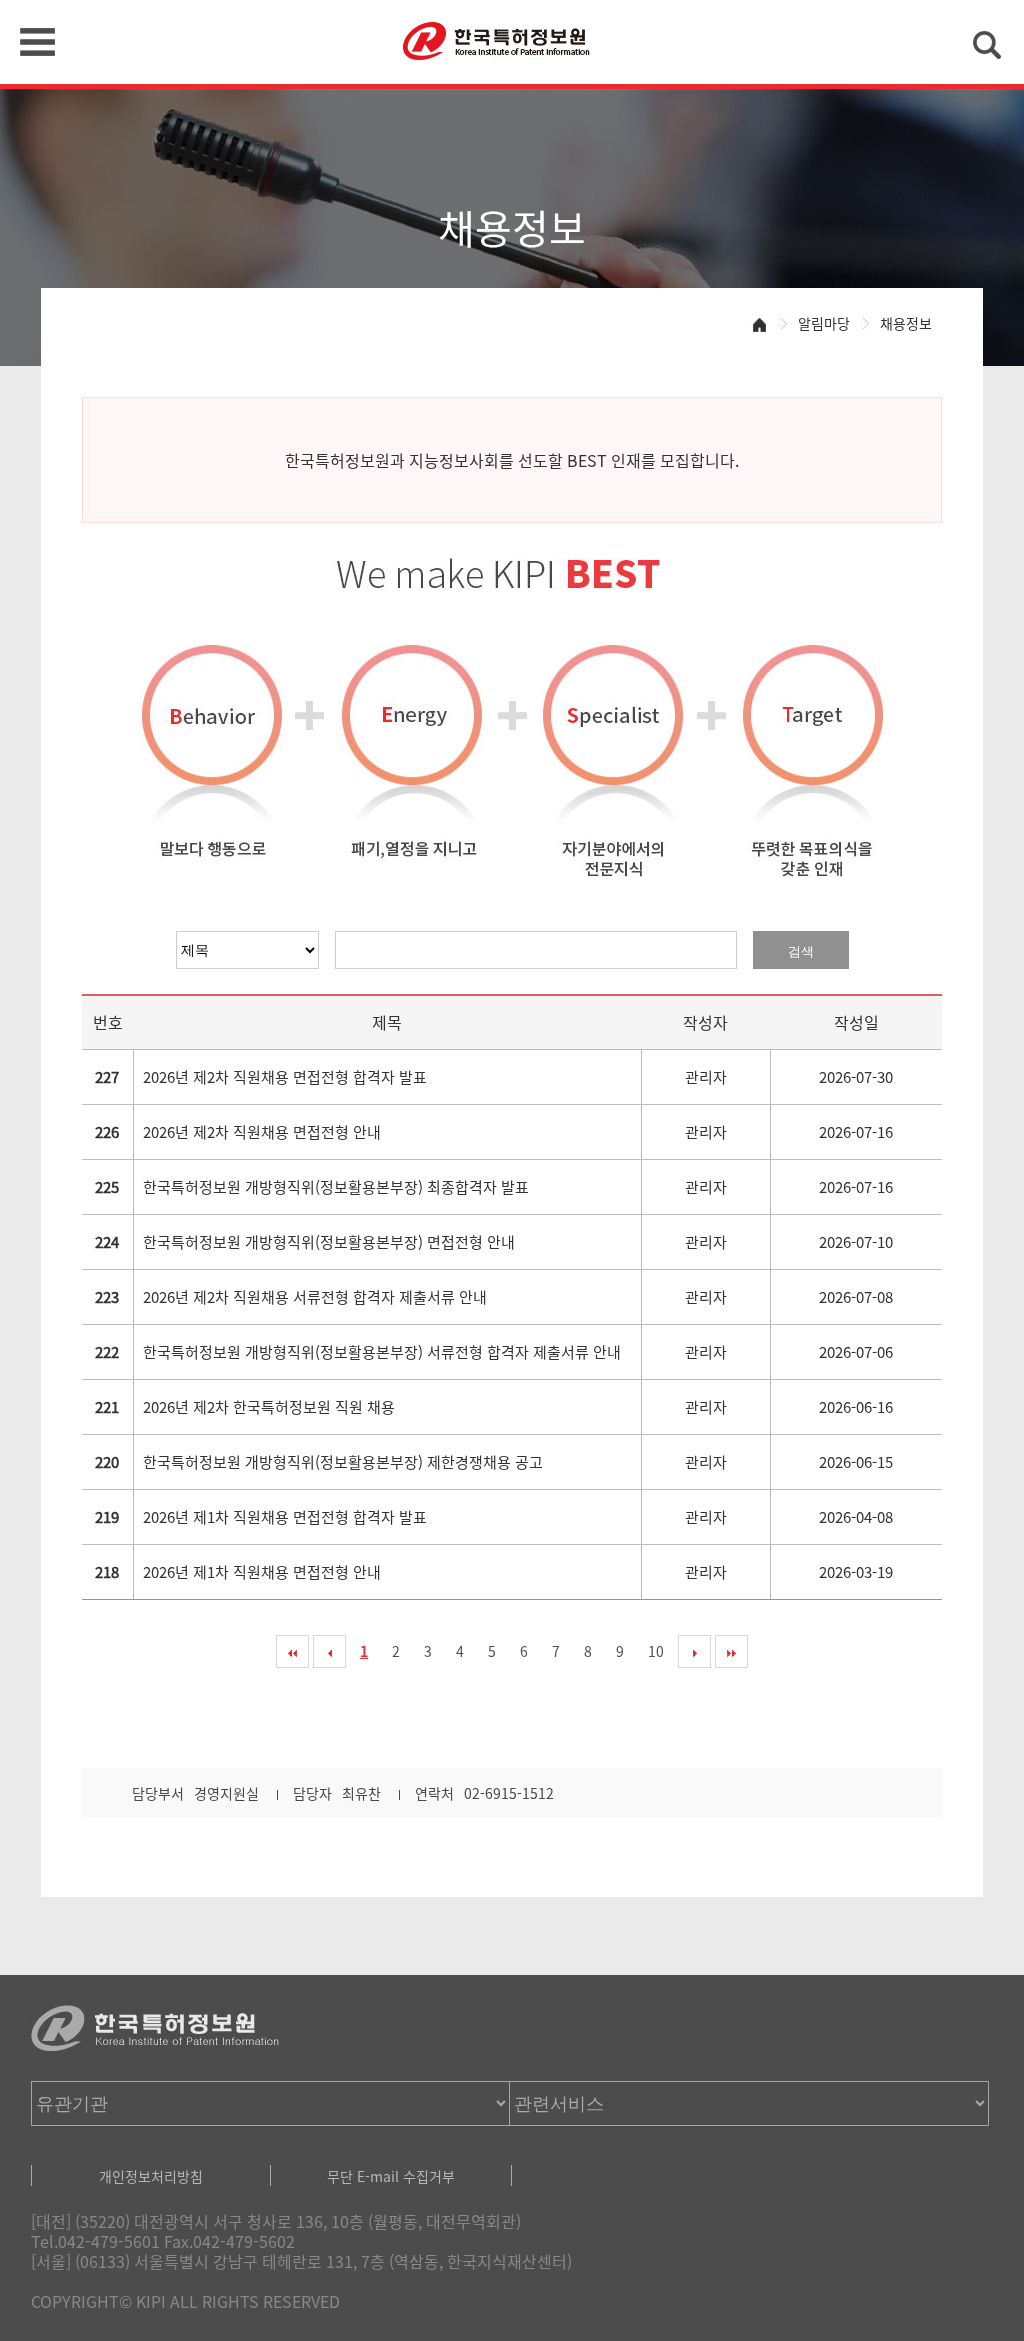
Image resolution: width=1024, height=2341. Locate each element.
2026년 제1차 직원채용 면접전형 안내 (262, 1572)
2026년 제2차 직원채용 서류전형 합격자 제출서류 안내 (315, 1297)
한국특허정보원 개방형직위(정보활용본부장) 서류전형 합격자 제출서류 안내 (382, 1352)
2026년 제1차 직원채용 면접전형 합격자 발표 (285, 1517)
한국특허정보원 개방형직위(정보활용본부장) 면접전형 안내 (329, 1242)
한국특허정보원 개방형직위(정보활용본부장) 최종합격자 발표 (336, 1187)
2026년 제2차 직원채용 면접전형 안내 (262, 1132)
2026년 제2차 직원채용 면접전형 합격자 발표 (285, 1077)
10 (656, 1651)
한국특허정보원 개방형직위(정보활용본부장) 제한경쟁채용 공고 (343, 1462)
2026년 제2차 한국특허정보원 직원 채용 (269, 1407)
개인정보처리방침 (151, 2176)
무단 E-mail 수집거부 (391, 2176)
